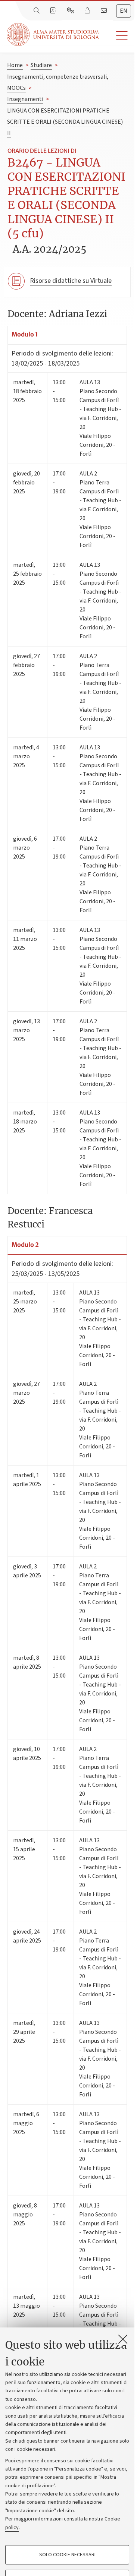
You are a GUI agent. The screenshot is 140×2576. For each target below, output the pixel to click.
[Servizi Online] (71, 11)
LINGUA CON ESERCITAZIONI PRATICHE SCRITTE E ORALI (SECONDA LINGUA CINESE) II (65, 122)
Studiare (41, 65)
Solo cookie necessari (67, 2555)
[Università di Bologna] (53, 34)
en (124, 11)
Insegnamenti (25, 99)
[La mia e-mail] (105, 11)
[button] (117, 36)
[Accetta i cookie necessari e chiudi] (123, 2339)
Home (15, 65)
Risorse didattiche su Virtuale (71, 281)
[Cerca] (37, 11)
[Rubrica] (54, 11)
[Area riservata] (88, 11)
